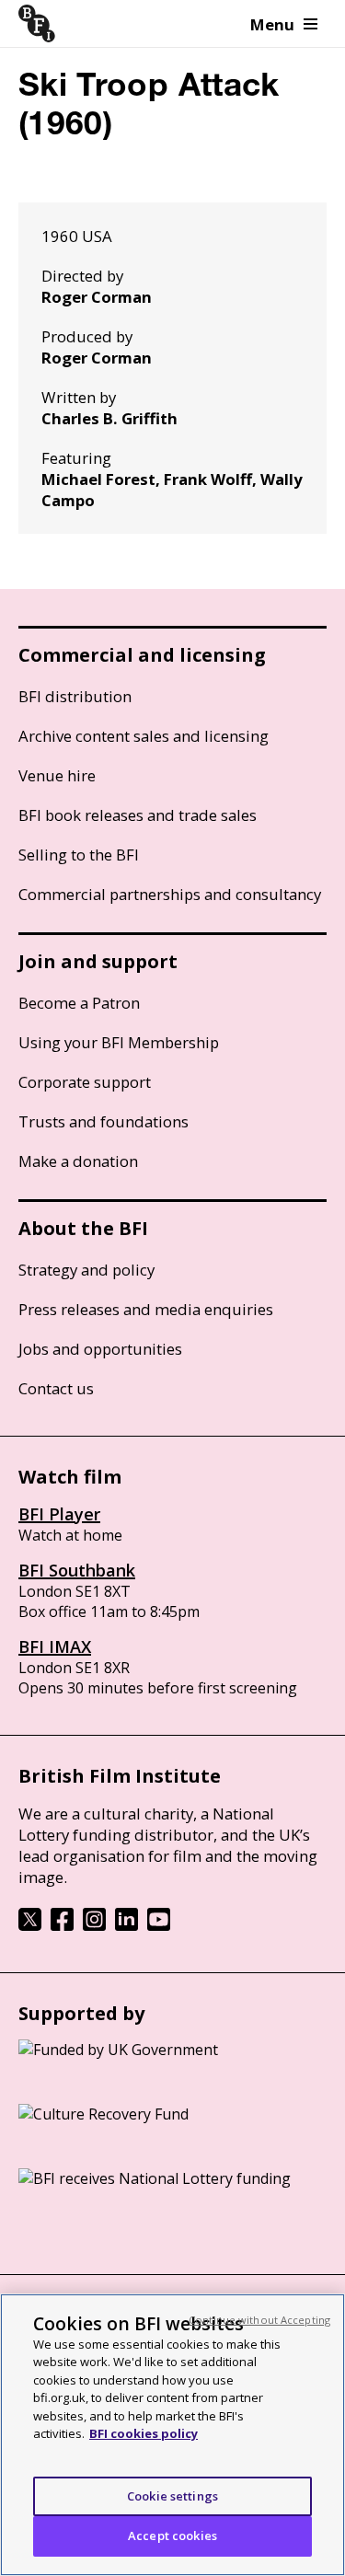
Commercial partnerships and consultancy (170, 894)
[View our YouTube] (159, 1925)
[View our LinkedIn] (126, 1925)
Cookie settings (172, 2496)
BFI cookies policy (144, 2433)
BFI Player (59, 1514)
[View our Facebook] (62, 1925)
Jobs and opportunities (100, 1349)
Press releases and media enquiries (146, 1309)
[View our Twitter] (30, 1925)
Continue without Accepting (259, 2320)
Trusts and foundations (103, 1121)
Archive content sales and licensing (144, 736)
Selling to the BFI (79, 855)
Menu (272, 24)
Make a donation (78, 1161)
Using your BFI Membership (119, 1042)
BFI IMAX (55, 1646)
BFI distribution (75, 696)
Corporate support (85, 1082)
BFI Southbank (77, 1570)
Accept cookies (172, 2536)
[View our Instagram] (94, 1925)
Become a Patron (79, 1003)
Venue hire (57, 775)
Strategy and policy (86, 1270)
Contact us (56, 1388)
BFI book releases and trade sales (138, 815)
